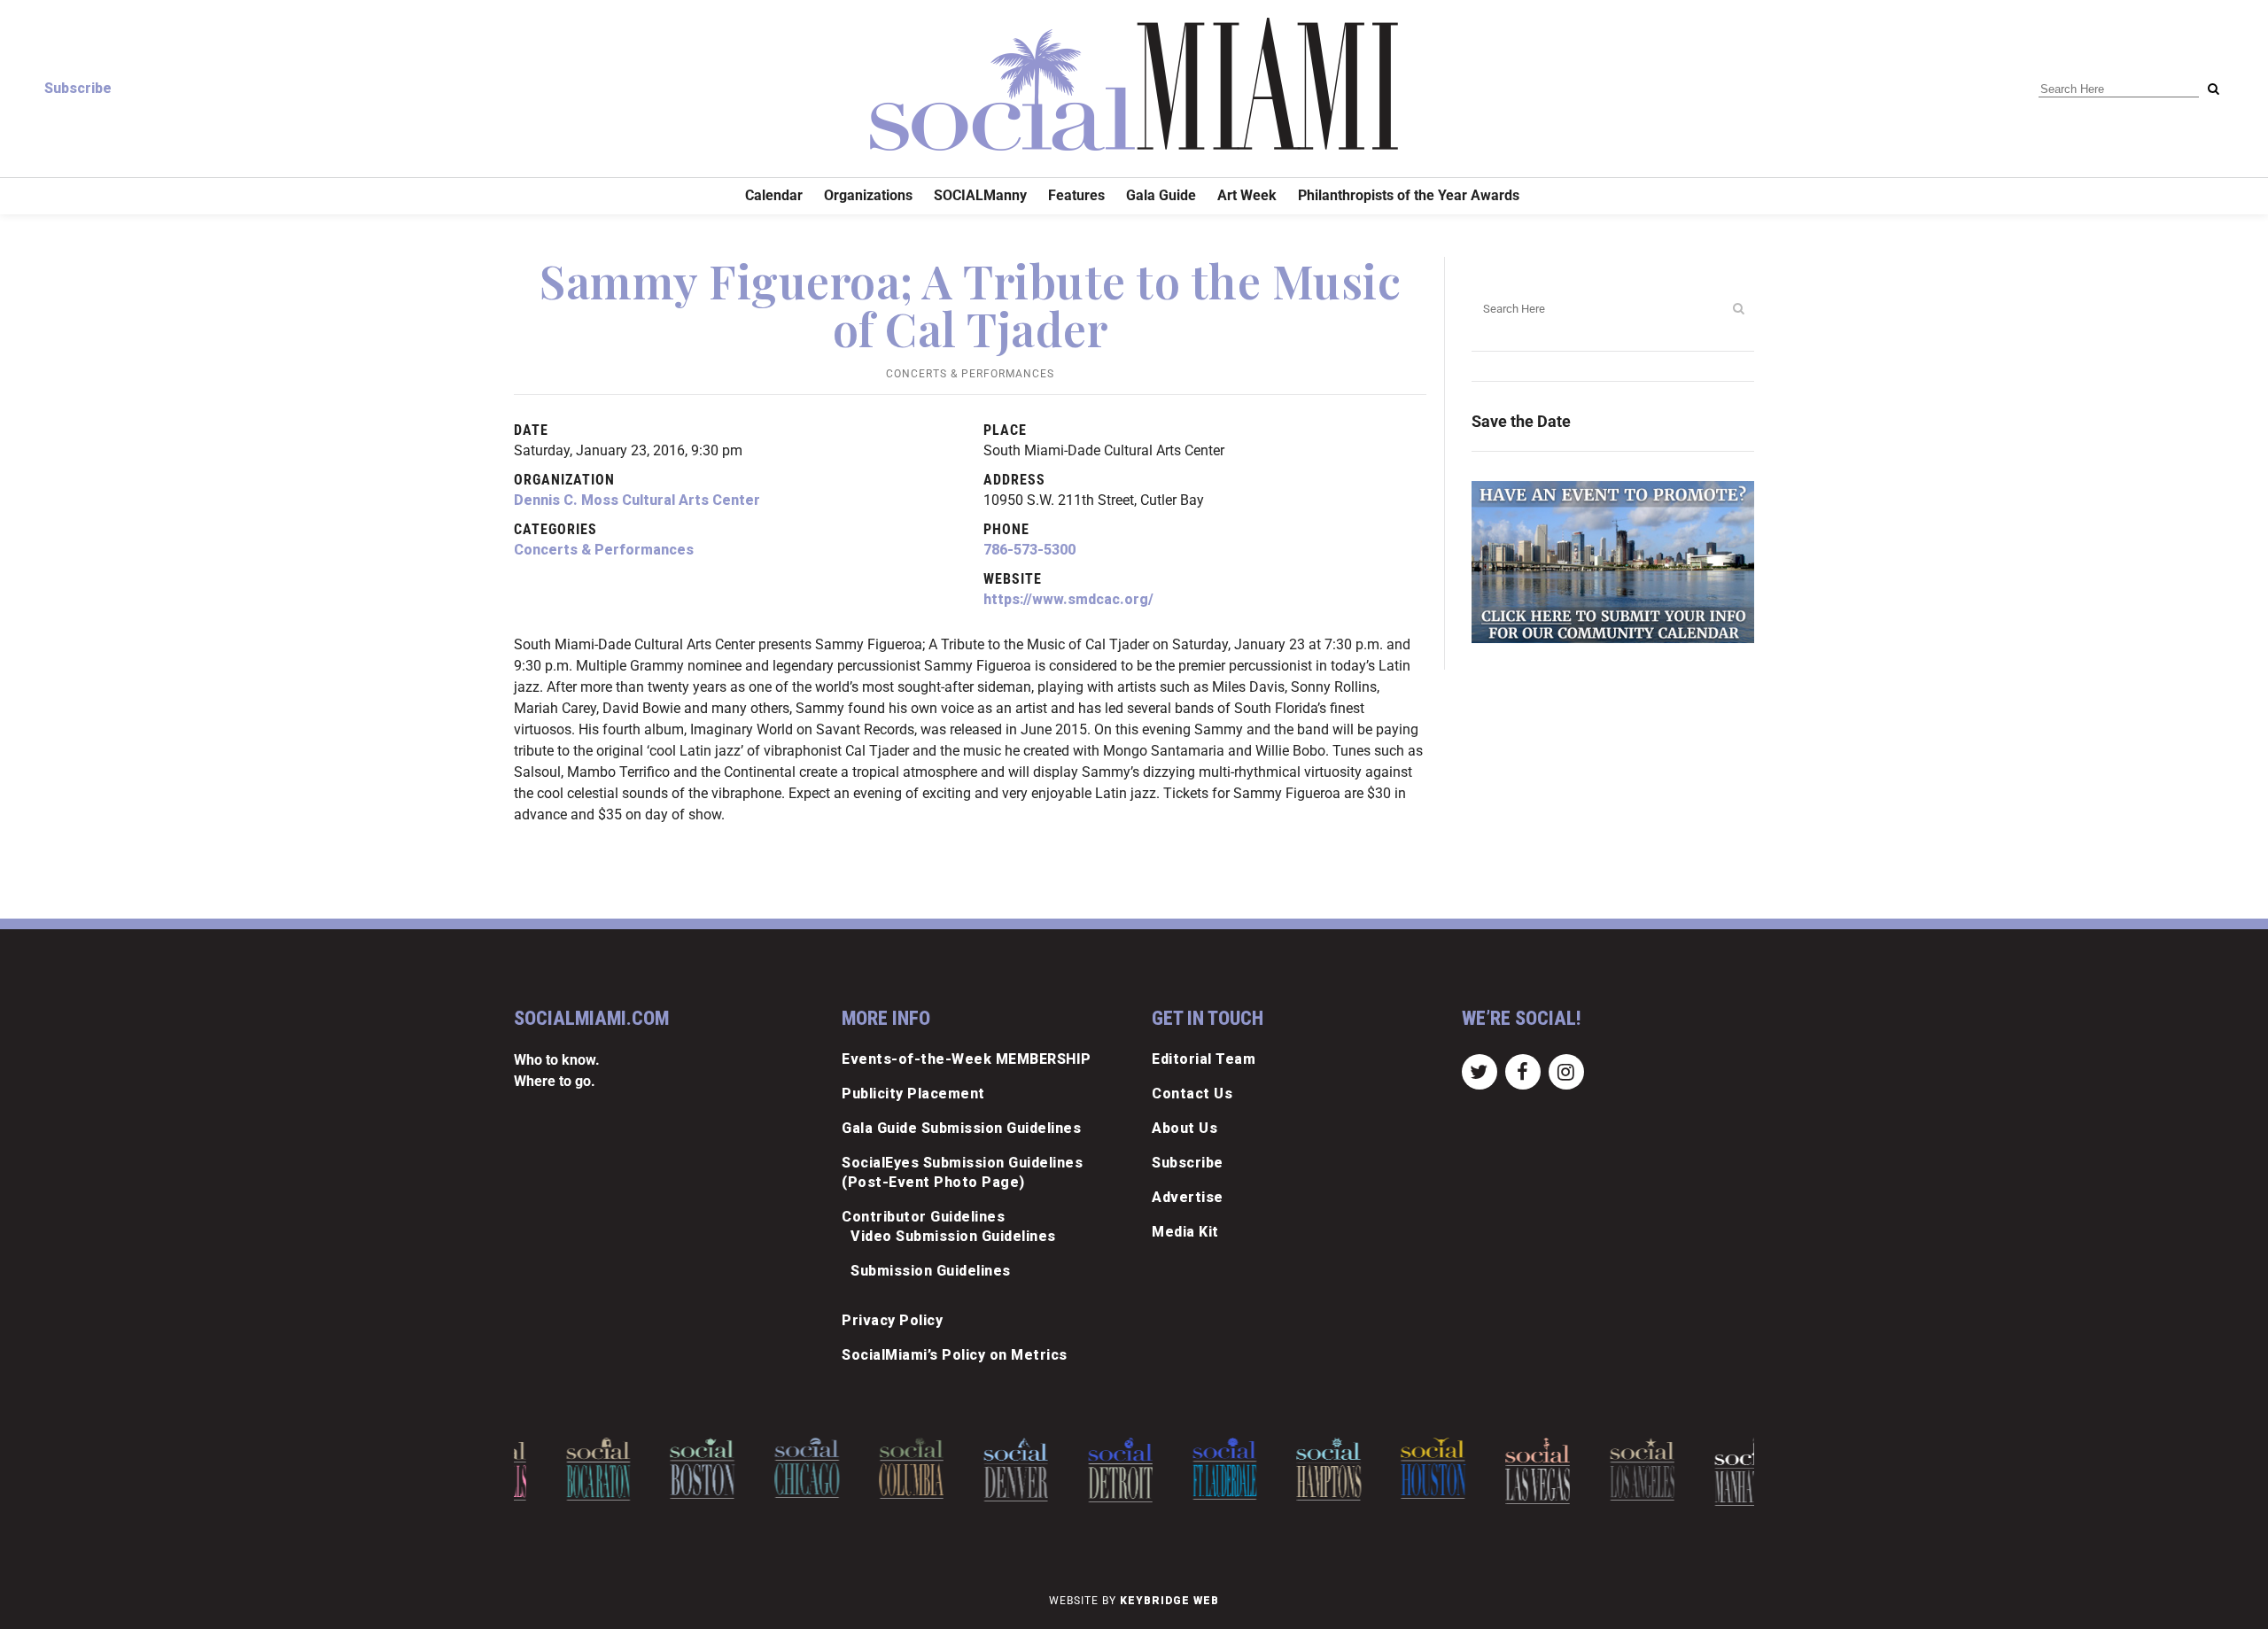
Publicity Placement (913, 1094)
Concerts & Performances (970, 374)
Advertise (1188, 1197)
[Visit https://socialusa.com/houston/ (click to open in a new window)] (1393, 1468)
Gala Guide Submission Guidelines (961, 1128)
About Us (1184, 1128)
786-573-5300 (1029, 550)
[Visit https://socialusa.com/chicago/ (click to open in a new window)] (767, 1468)
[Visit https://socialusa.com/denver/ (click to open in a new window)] (976, 1470)
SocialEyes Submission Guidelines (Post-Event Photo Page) (962, 1172)
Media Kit (1185, 1232)
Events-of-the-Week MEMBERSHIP (967, 1059)
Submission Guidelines (931, 1271)
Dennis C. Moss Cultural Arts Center (637, 500)
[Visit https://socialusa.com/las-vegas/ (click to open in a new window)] (1498, 1471)
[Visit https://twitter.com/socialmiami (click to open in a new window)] (1479, 1070)
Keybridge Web (1169, 1601)
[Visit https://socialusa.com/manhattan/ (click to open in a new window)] (1707, 1472)
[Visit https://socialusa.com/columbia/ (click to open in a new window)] (871, 1468)
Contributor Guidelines (923, 1217)
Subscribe (78, 88)
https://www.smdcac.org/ (1068, 599)
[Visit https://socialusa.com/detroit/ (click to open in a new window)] (1080, 1470)
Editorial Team (1204, 1059)
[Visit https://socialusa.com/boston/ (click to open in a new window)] (663, 1468)
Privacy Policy (892, 1320)
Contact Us (1192, 1094)
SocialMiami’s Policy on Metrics (955, 1355)
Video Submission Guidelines (953, 1236)
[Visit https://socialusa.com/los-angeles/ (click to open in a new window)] (1602, 1469)
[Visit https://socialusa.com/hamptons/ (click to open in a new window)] (1289, 1469)
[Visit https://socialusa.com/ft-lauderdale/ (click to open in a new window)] (1185, 1469)
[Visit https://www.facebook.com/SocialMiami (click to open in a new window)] (1522, 1070)
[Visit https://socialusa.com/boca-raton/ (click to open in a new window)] (559, 1469)
